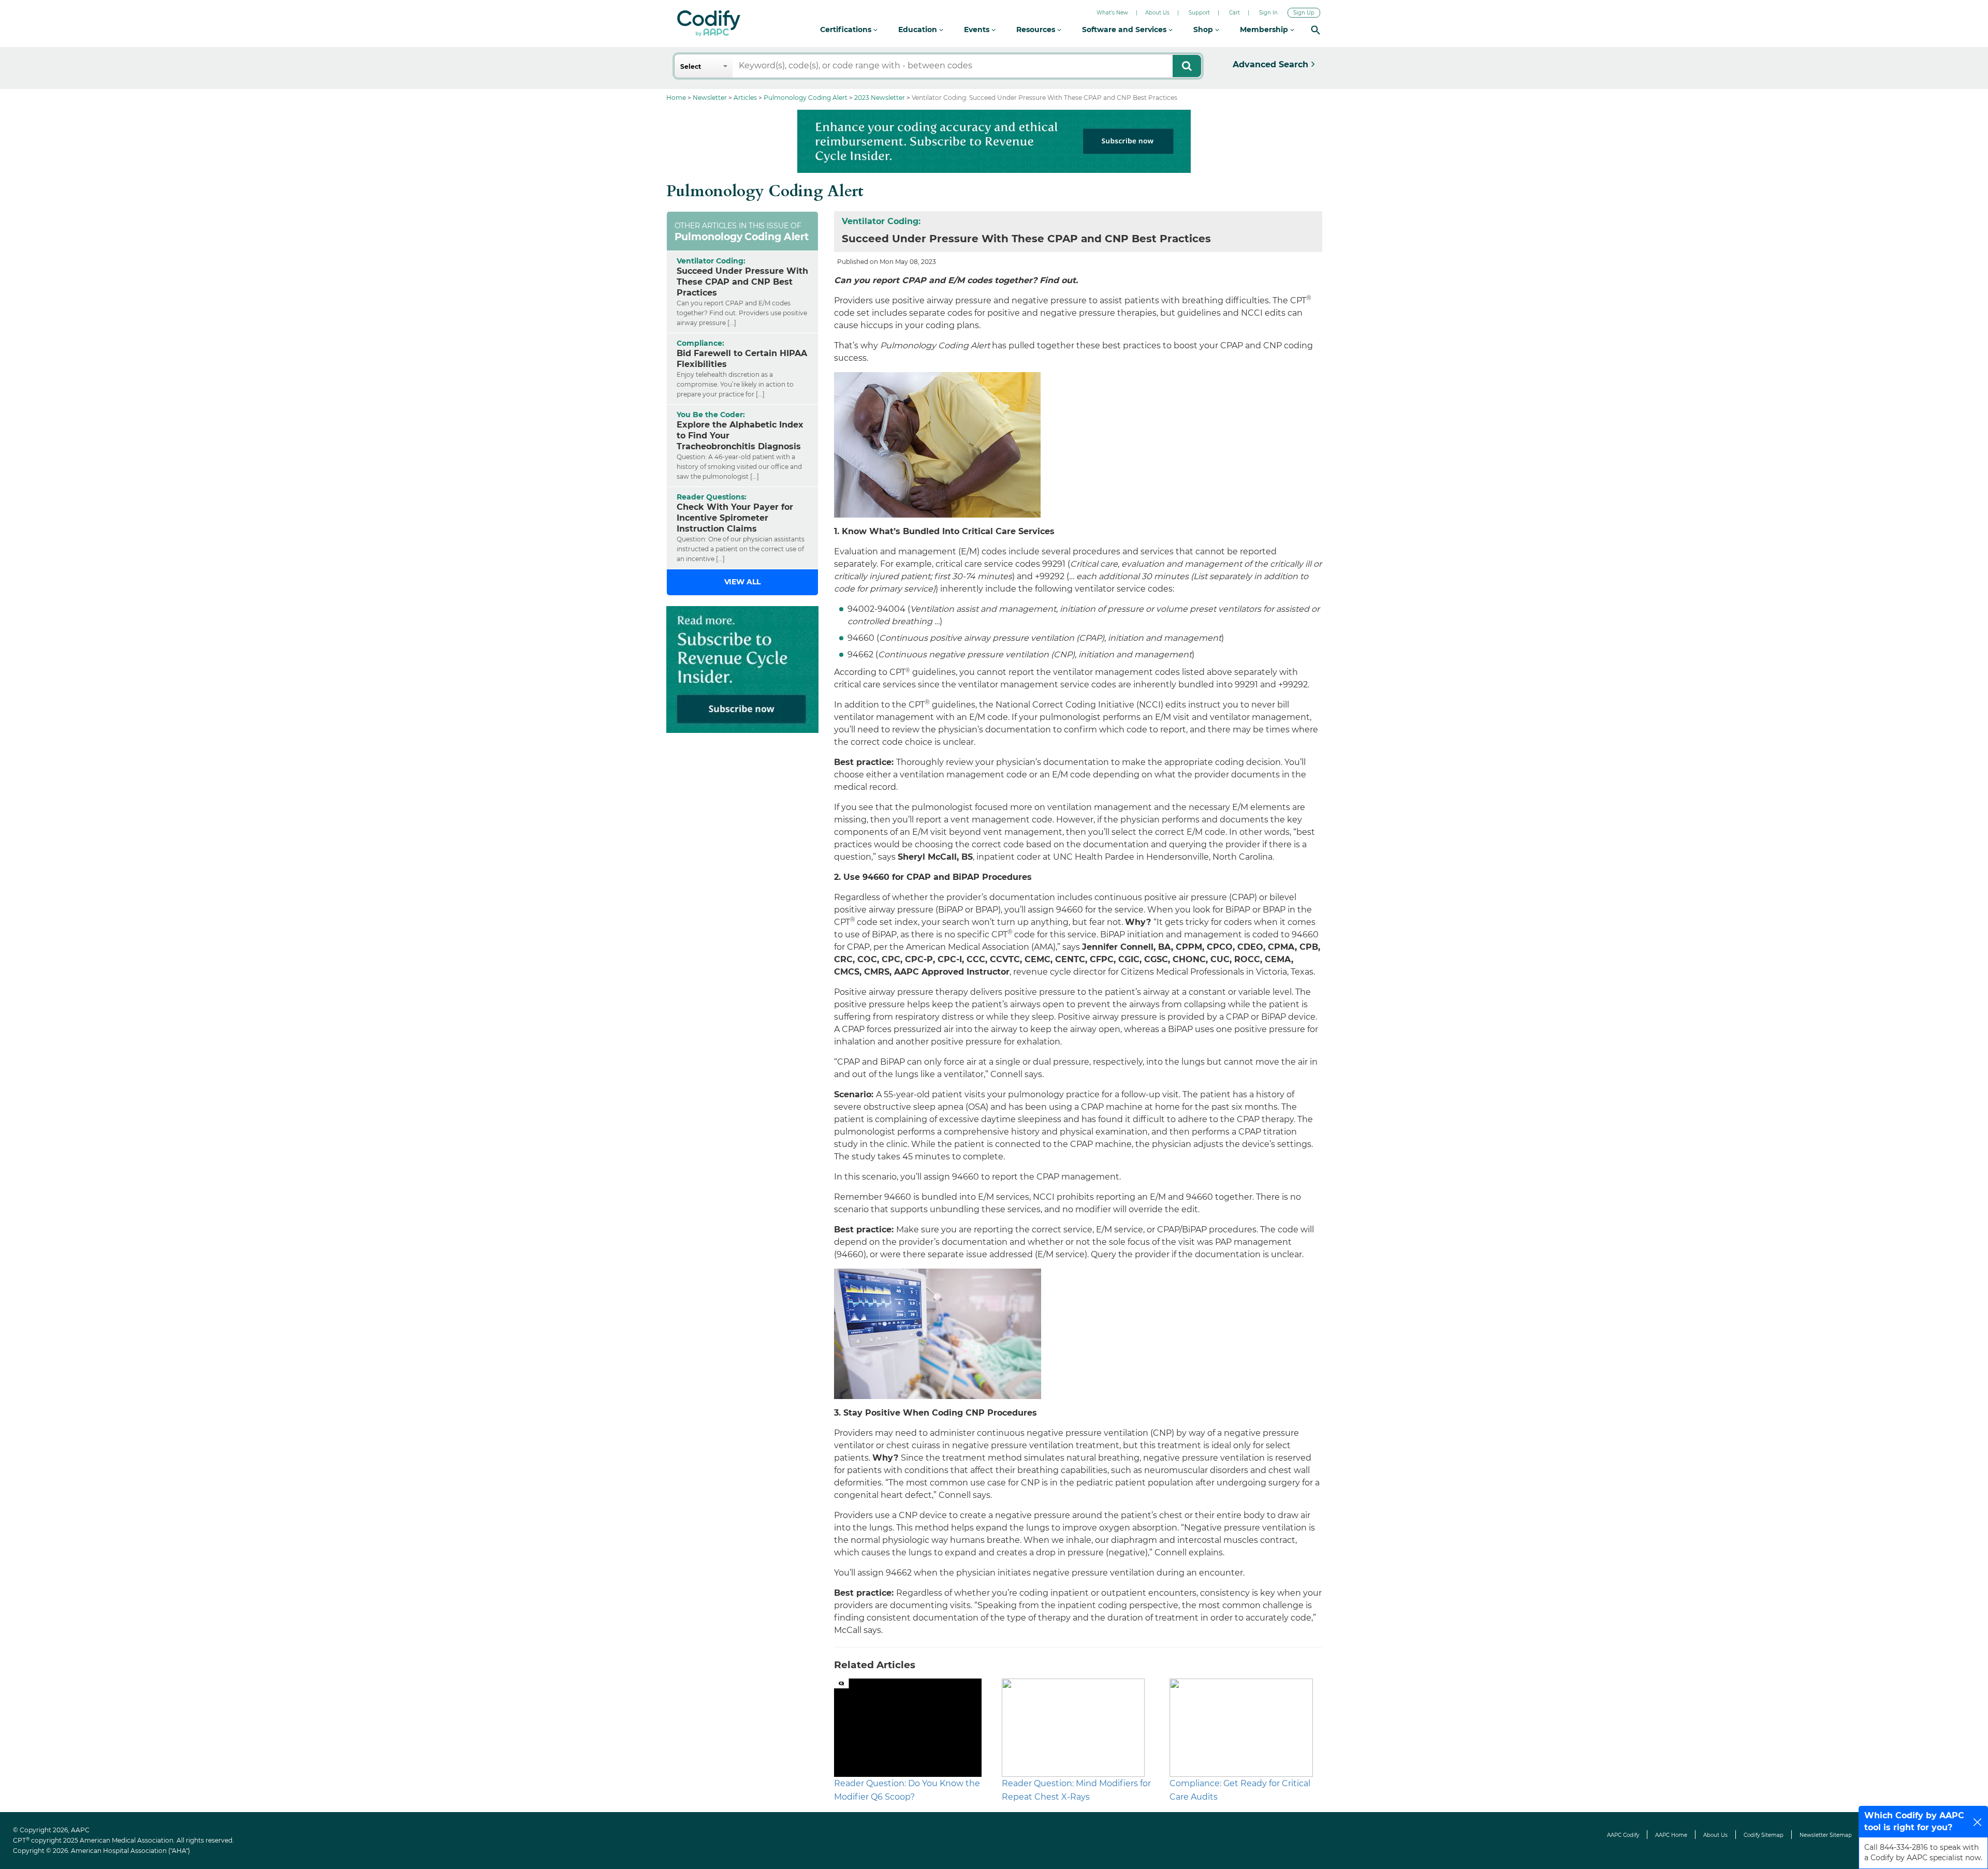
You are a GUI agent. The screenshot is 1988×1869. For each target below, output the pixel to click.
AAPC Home (1671, 1835)
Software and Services (1125, 30)
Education (919, 30)
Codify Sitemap (1764, 1835)
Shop (1204, 30)
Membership (1265, 30)
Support (1199, 13)
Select (691, 67)
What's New (1112, 13)
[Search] (1315, 30)
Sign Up (1304, 13)
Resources (1037, 30)
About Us (1157, 13)
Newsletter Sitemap (1826, 1835)
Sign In (1268, 13)
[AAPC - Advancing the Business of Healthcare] (709, 23)
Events (978, 30)
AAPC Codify (1623, 1835)
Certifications (847, 30)
